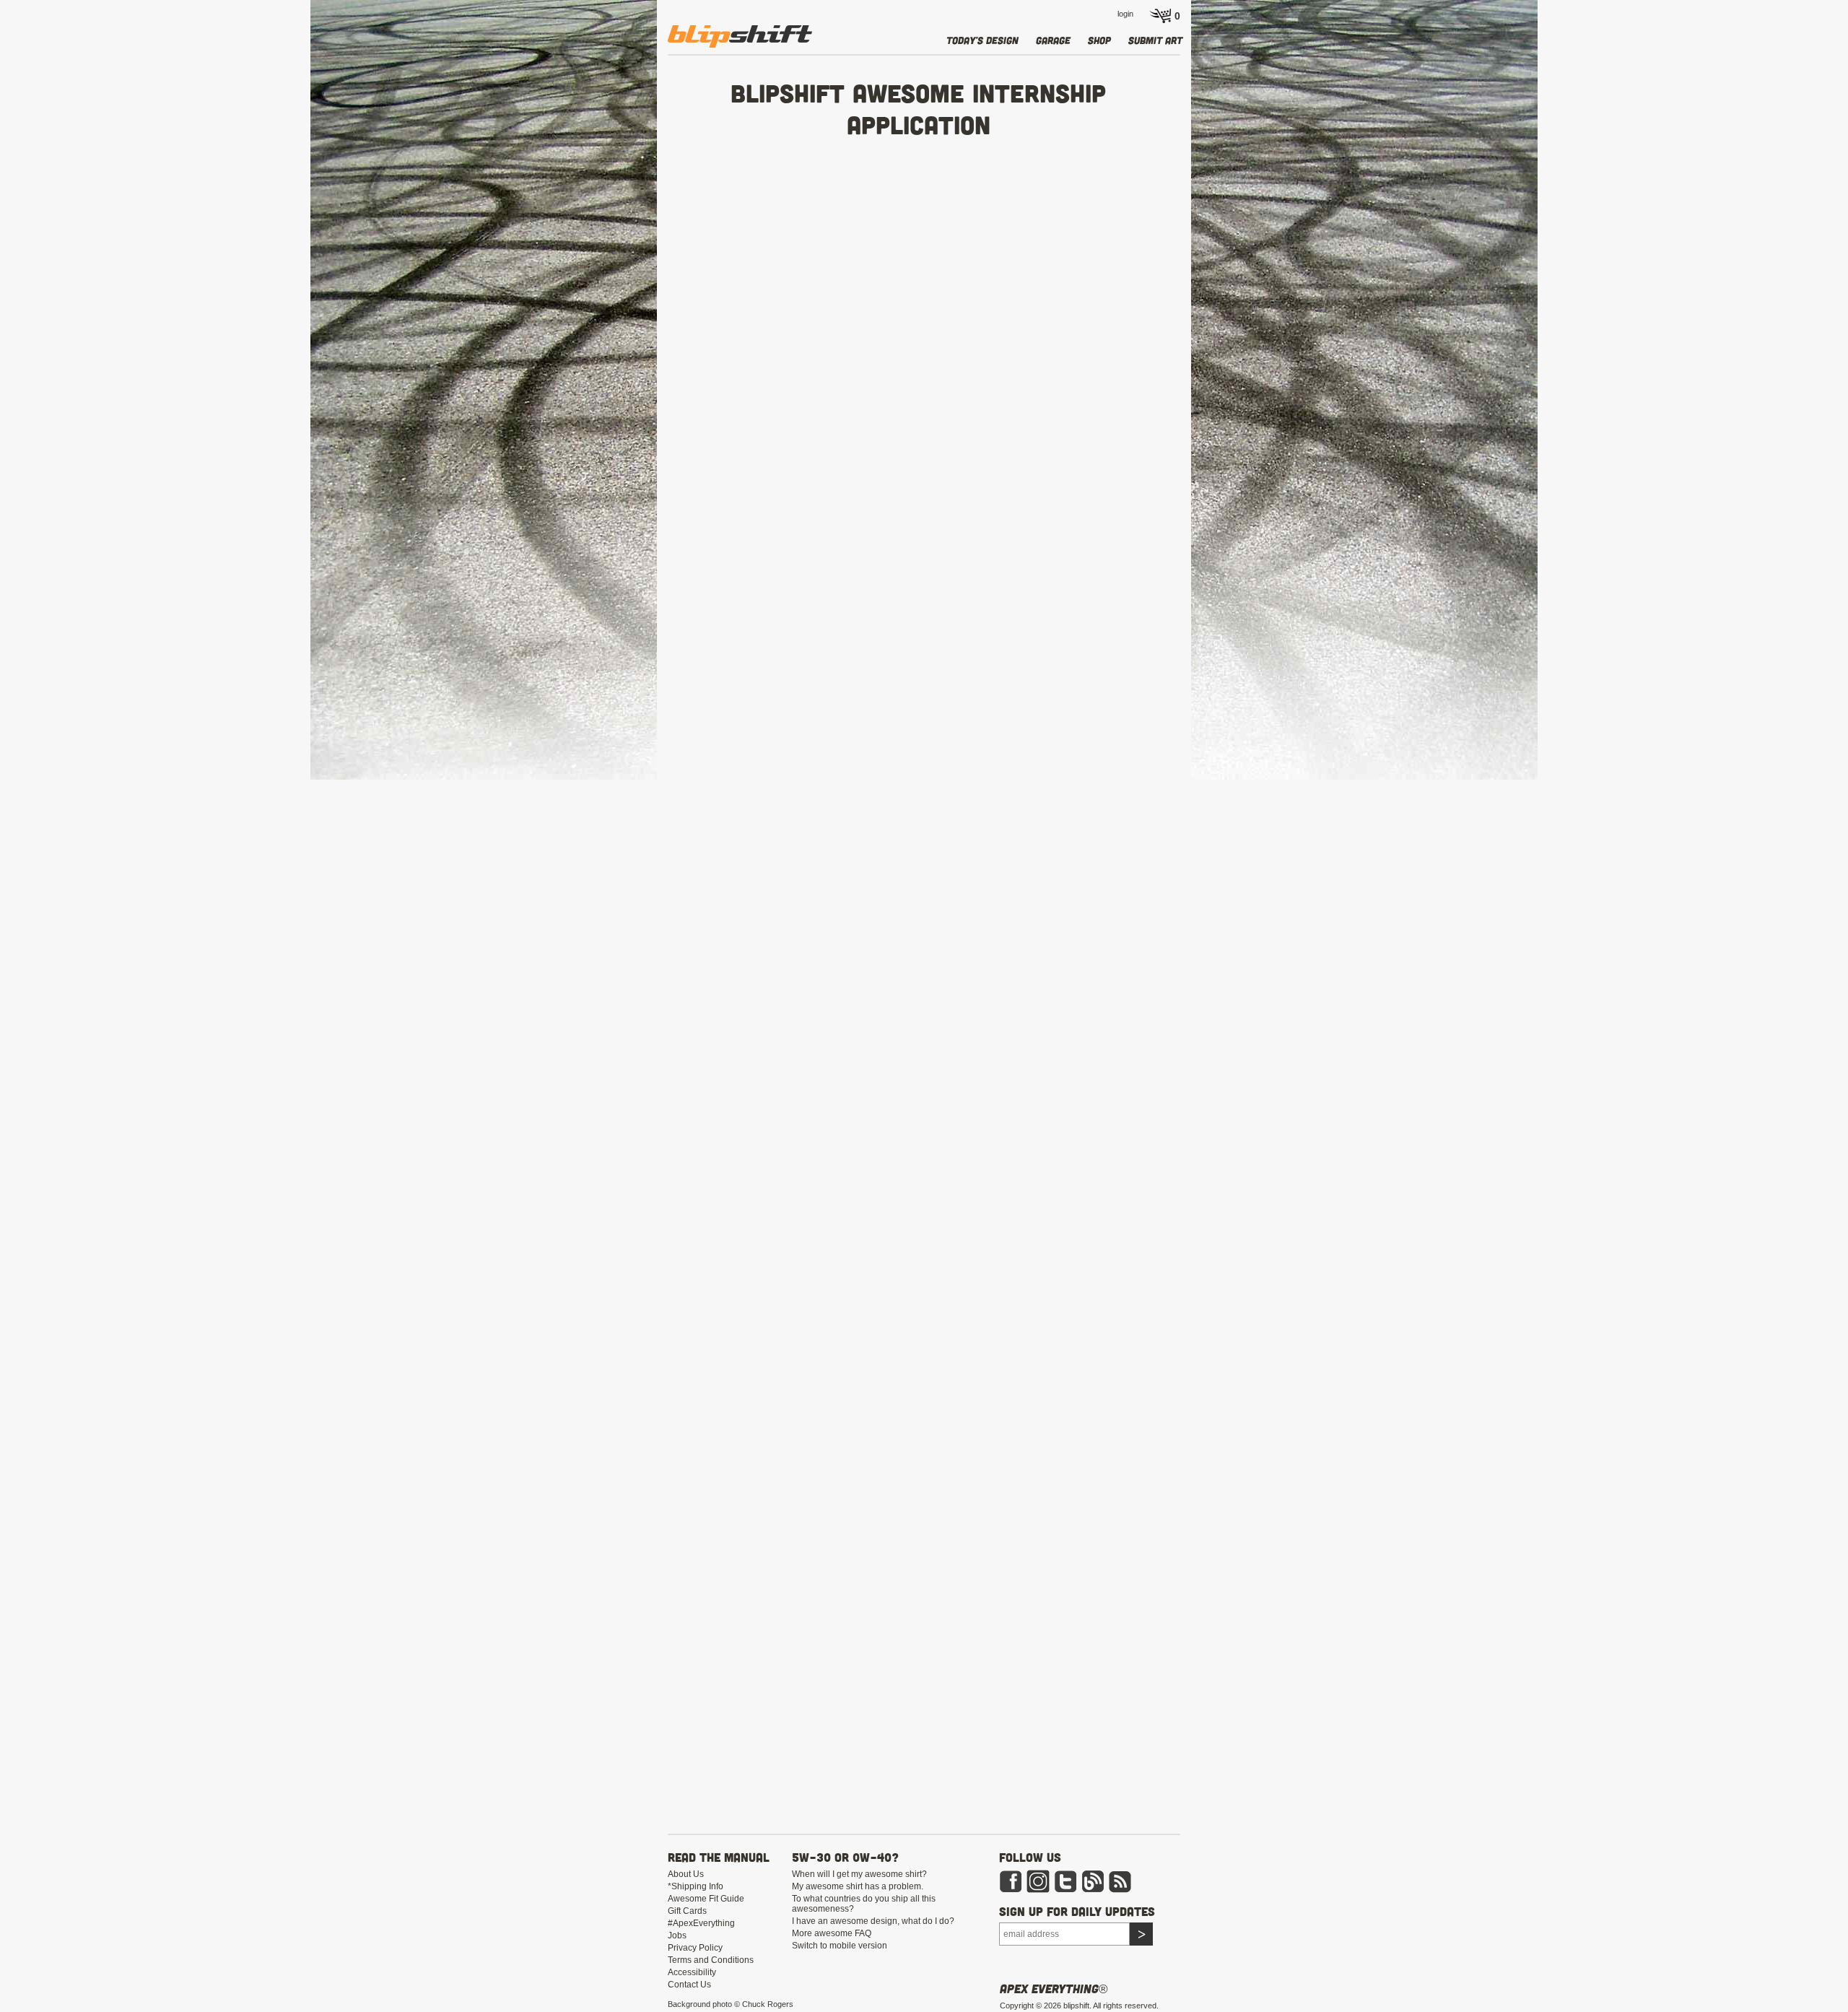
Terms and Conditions (711, 1960)
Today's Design (982, 40)
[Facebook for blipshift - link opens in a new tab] (1011, 1881)
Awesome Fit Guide (706, 1899)
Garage (1053, 40)
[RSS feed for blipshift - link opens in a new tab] (1120, 1881)
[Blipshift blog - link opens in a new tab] (1093, 1881)
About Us (686, 1874)
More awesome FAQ (832, 1933)
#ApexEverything (701, 1923)
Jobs (677, 1935)
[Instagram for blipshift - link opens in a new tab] (1038, 1881)
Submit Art (1155, 40)
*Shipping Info (696, 1886)
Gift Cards (687, 1911)
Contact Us (689, 1985)
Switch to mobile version (840, 1946)
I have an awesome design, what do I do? (873, 1921)
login (1125, 14)
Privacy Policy (695, 1948)
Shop (1099, 40)
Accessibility (692, 1972)
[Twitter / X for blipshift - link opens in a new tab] (1065, 1881)
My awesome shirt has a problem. (858, 1886)
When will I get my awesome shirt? (859, 1874)
